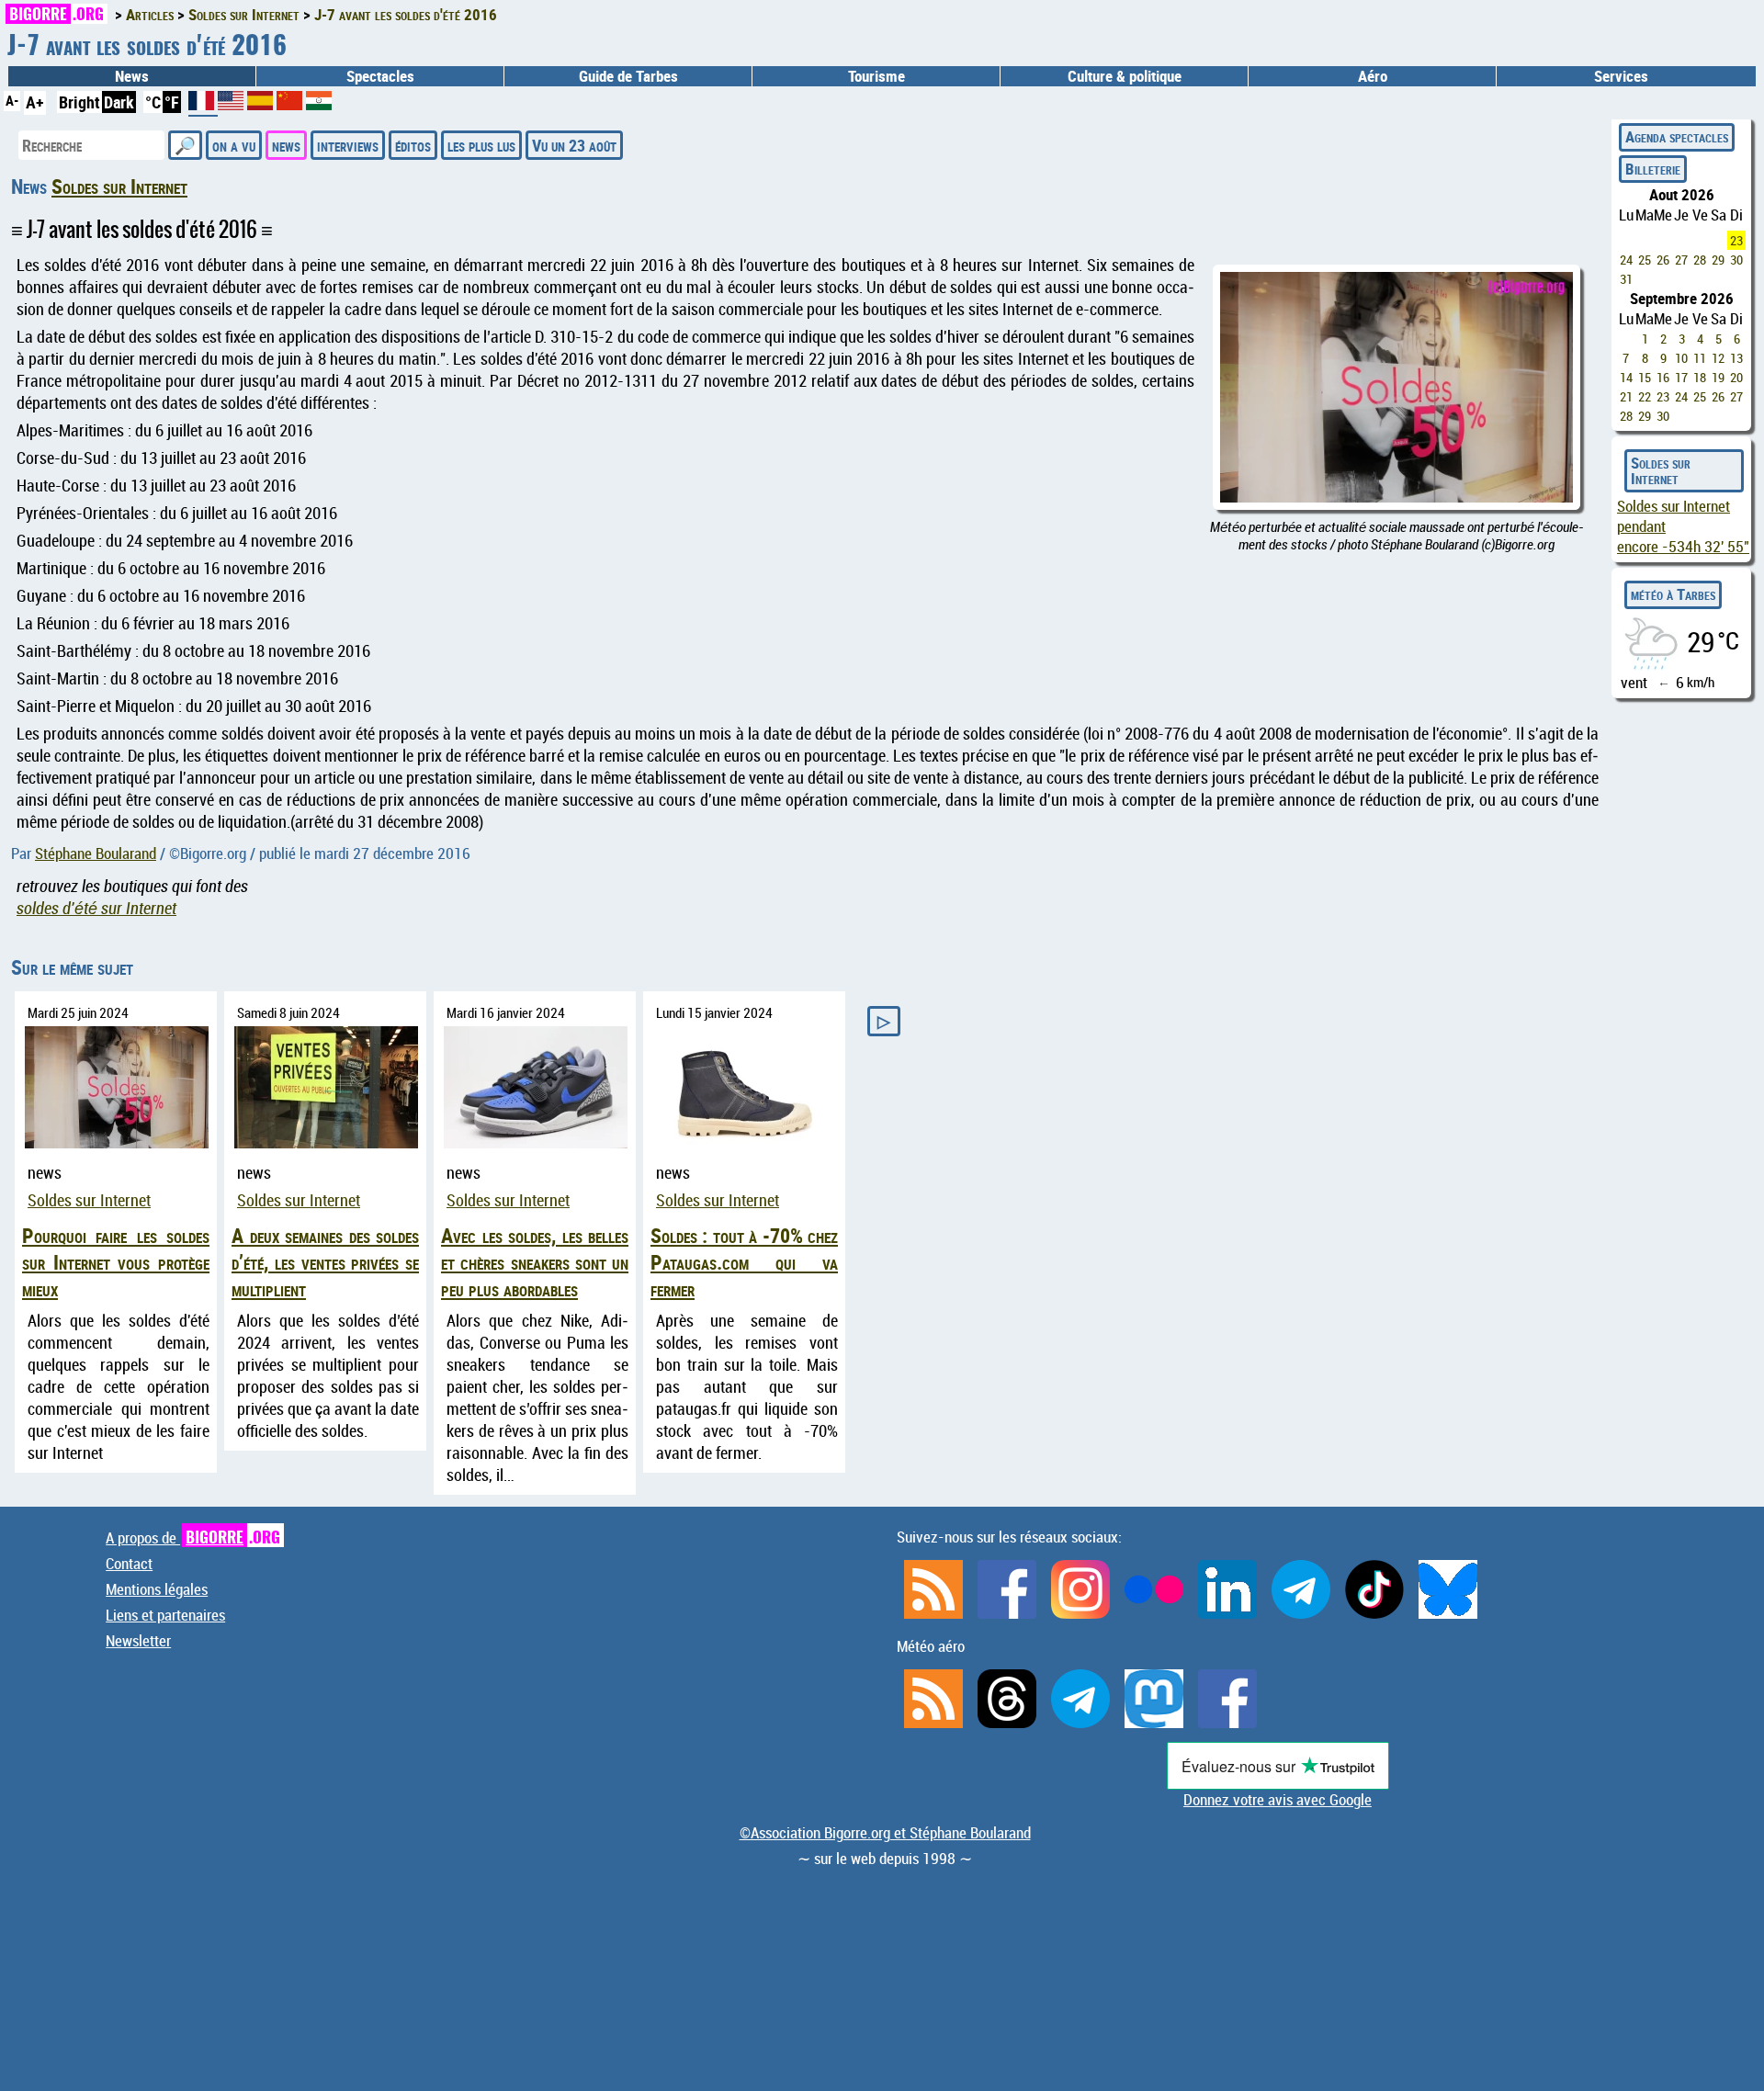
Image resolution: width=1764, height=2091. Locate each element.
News (132, 76)
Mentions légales (157, 1589)
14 (1626, 377)
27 (1681, 260)
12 (1718, 358)
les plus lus (481, 145)
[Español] (262, 104)
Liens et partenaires (165, 1615)
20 (1736, 377)
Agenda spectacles (1677, 137)
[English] (232, 104)
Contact (129, 1564)
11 (1700, 358)
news (286, 145)
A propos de (193, 1538)
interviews (348, 145)
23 (1736, 240)
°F (172, 102)
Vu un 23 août (574, 145)
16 (1663, 377)
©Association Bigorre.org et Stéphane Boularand (885, 1833)
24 (1626, 260)
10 (1681, 358)
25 (1645, 260)
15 (1645, 377)
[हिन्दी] (319, 104)
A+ (35, 102)
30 (1736, 260)
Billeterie (1653, 169)
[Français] (203, 107)
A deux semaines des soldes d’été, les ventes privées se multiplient (325, 1262)
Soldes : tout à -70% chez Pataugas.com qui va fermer (744, 1262)
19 (1718, 377)
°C (153, 102)
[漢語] (289, 104)
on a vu (234, 145)
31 (1626, 279)
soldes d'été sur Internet (96, 908)
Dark (119, 102)
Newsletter (138, 1641)
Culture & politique (1125, 76)
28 (1700, 260)
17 (1681, 377)
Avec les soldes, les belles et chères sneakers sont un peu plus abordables (535, 1262)
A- (12, 100)
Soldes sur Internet (119, 186)
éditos (413, 145)
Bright (79, 102)
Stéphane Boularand (96, 853)
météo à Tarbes (1673, 594)
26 (1663, 260)
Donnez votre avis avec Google (1278, 1800)
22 (1645, 396)
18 (1700, 377)
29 (1718, 260)
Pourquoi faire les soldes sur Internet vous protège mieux (116, 1262)
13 (1736, 358)
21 (1626, 396)
